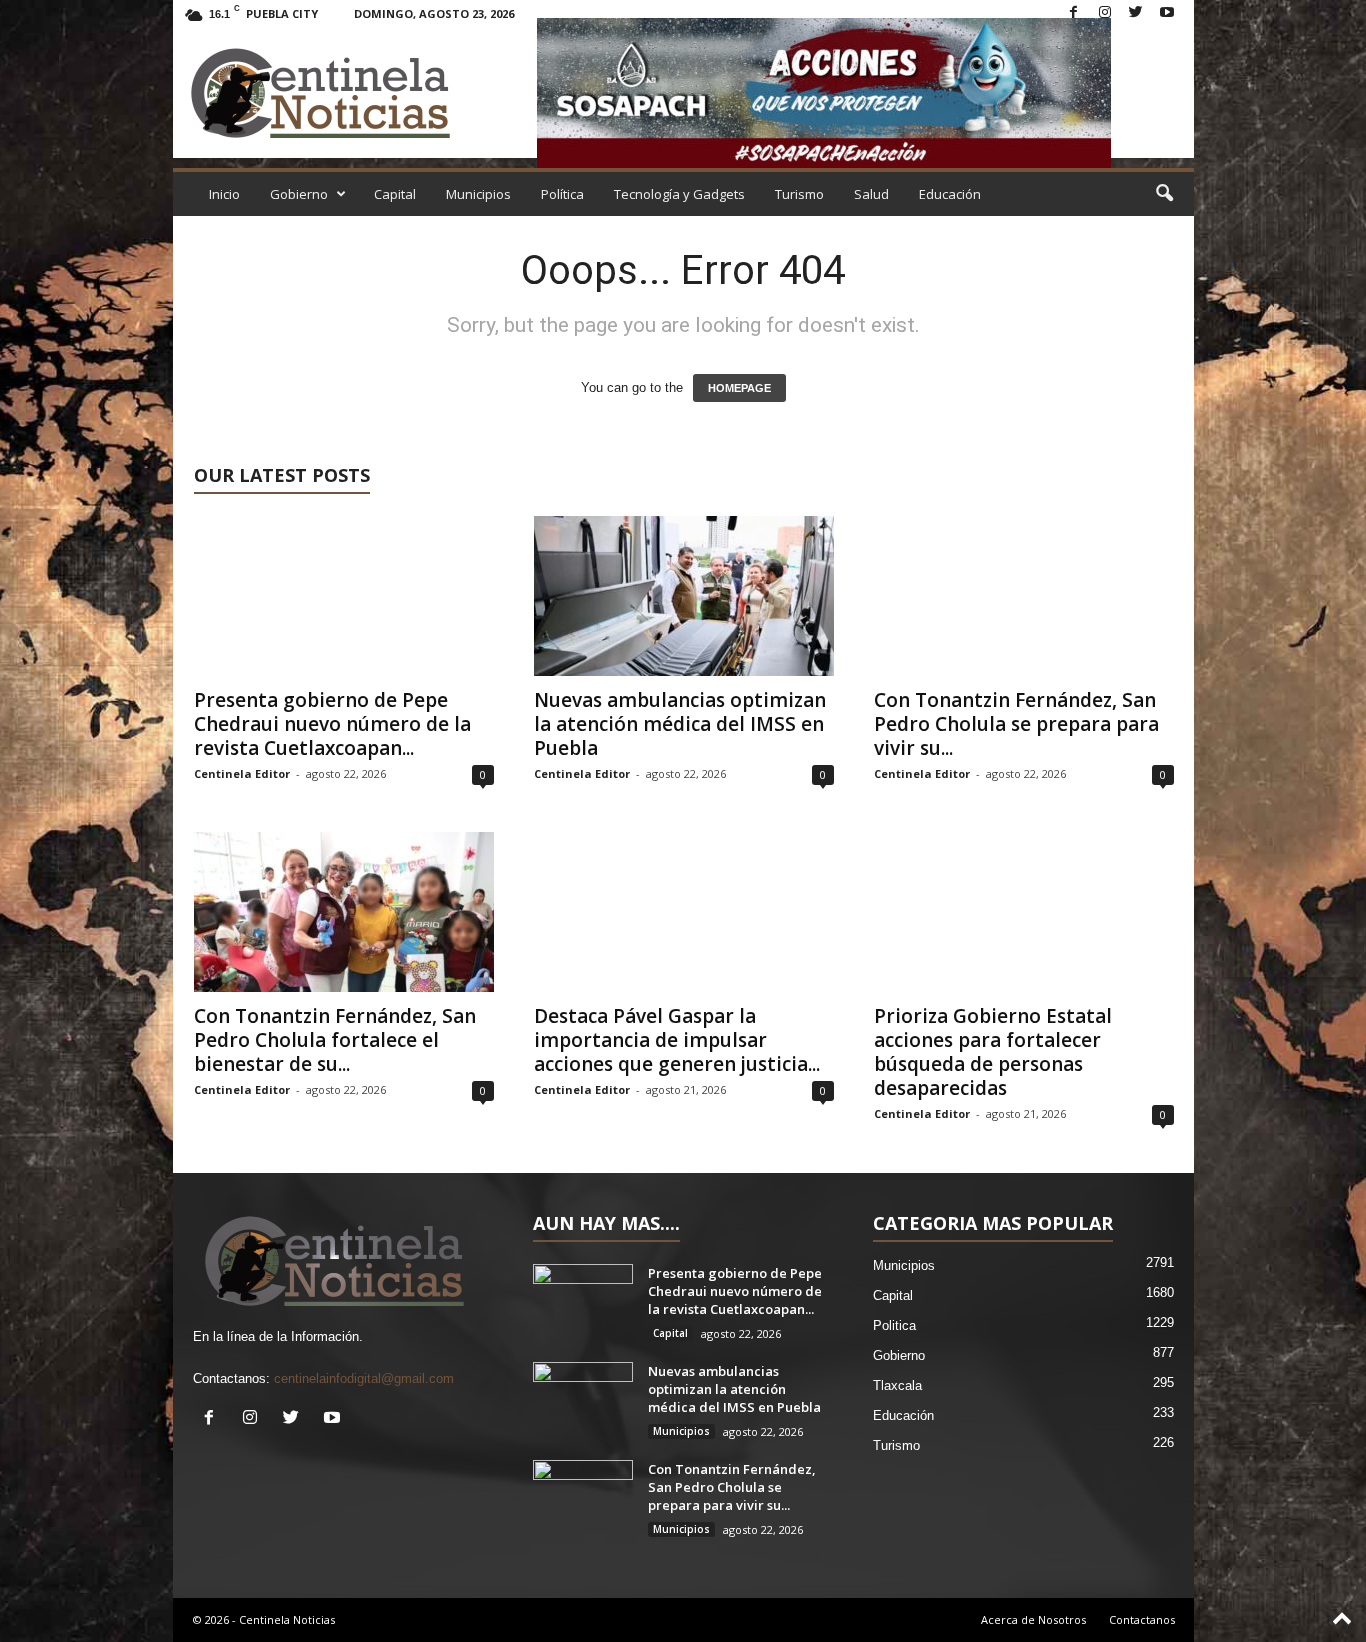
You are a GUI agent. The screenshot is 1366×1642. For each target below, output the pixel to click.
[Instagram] (1105, 13)
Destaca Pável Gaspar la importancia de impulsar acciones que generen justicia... (677, 1040)
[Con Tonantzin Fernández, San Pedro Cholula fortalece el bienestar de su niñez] (344, 912)
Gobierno (299, 194)
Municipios (478, 194)
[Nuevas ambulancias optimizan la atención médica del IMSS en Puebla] (684, 596)
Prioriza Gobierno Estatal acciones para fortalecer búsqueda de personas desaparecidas (993, 1052)
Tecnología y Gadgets (679, 194)
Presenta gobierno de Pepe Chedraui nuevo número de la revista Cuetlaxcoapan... (332, 724)
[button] (1164, 194)
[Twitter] (1136, 13)
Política (562, 194)
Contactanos (1142, 1619)
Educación (950, 194)
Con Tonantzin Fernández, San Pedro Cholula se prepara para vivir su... (1016, 724)
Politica (894, 1325)
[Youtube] (1167, 13)
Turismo (799, 194)
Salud (871, 194)
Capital (395, 194)
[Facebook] (1074, 13)
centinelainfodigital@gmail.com (364, 1378)
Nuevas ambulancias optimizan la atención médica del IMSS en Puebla (680, 724)
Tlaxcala (897, 1385)
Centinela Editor (242, 773)
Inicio (224, 194)
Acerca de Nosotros (1033, 1619)
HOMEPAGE (739, 388)
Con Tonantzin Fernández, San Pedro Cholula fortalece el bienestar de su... (335, 1040)
